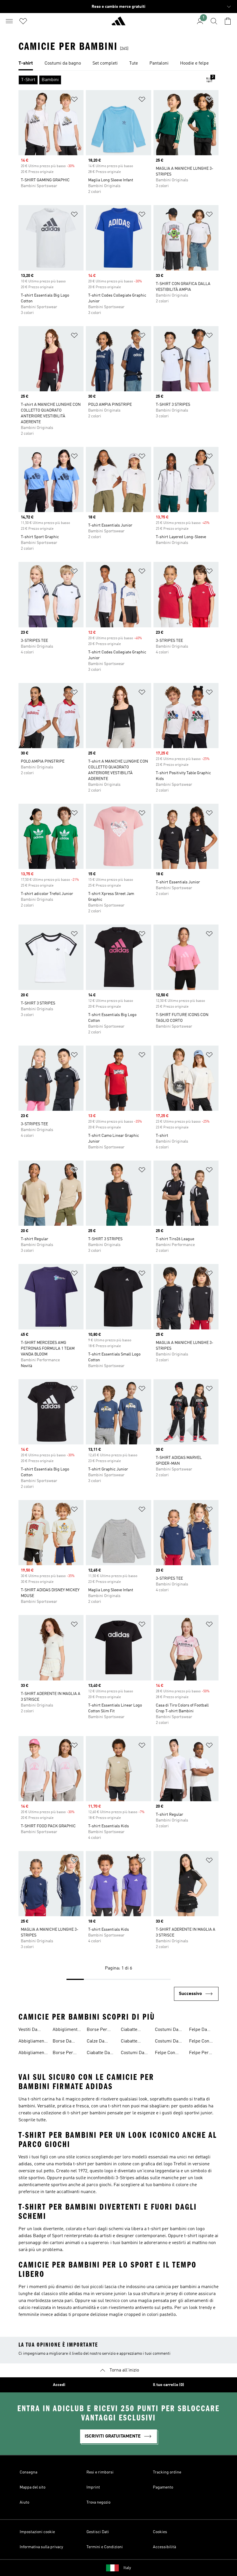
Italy (127, 2568)
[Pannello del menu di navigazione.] (9, 21)
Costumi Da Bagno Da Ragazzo (167, 2042)
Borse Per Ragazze (63, 2054)
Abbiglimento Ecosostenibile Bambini (67, 2030)
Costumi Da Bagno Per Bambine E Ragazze (167, 2030)
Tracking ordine (167, 2472)
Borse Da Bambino (62, 2042)
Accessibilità (164, 2547)
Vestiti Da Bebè (28, 2030)
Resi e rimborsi (100, 2472)
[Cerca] (214, 21)
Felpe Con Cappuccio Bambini (165, 2054)
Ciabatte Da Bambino (98, 2054)
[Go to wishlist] (23, 21)
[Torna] (118, 23)
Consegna (28, 2472)
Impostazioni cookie (37, 2532)
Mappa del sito (33, 2487)
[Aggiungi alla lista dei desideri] (74, 100)
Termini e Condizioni (105, 2547)
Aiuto (24, 2502)
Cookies (160, 2532)
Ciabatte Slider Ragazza (129, 2030)
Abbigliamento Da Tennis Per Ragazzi (33, 2054)
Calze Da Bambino (96, 2042)
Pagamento (163, 2487)
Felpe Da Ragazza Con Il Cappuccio (202, 2030)
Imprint (93, 2487)
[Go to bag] (228, 21)
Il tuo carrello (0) (169, 2385)
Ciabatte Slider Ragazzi (135, 2042)
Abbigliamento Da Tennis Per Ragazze (33, 2042)
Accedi (59, 2385)
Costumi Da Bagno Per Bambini (133, 2054)
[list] (118, 64)
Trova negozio (98, 2502)
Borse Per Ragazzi (97, 2030)
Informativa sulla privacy (41, 2547)
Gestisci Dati (98, 2532)
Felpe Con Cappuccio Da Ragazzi (203, 2042)
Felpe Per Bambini (199, 2054)
